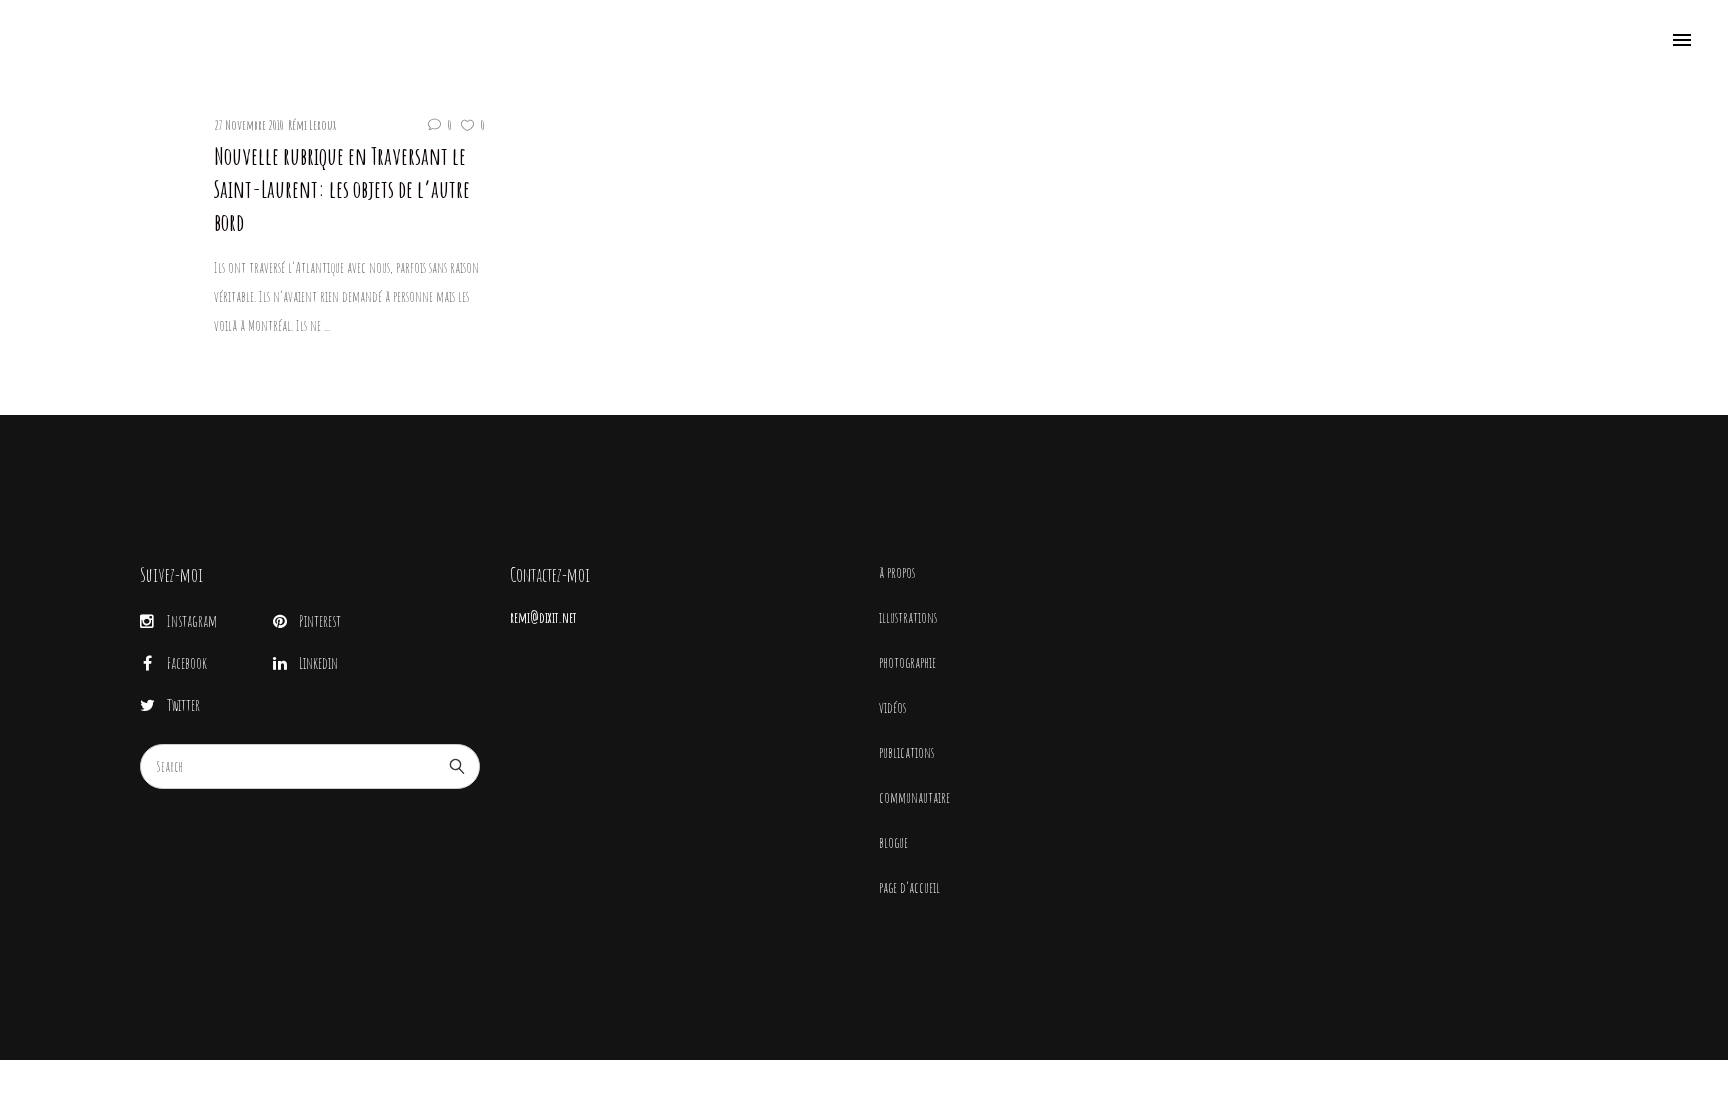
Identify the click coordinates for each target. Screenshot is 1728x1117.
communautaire (914, 797)
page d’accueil (909, 887)
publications (906, 752)
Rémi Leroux (312, 125)
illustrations (908, 617)
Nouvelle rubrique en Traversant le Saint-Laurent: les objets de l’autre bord (342, 189)
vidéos (892, 707)
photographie (907, 662)
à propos (897, 572)
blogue (893, 842)
